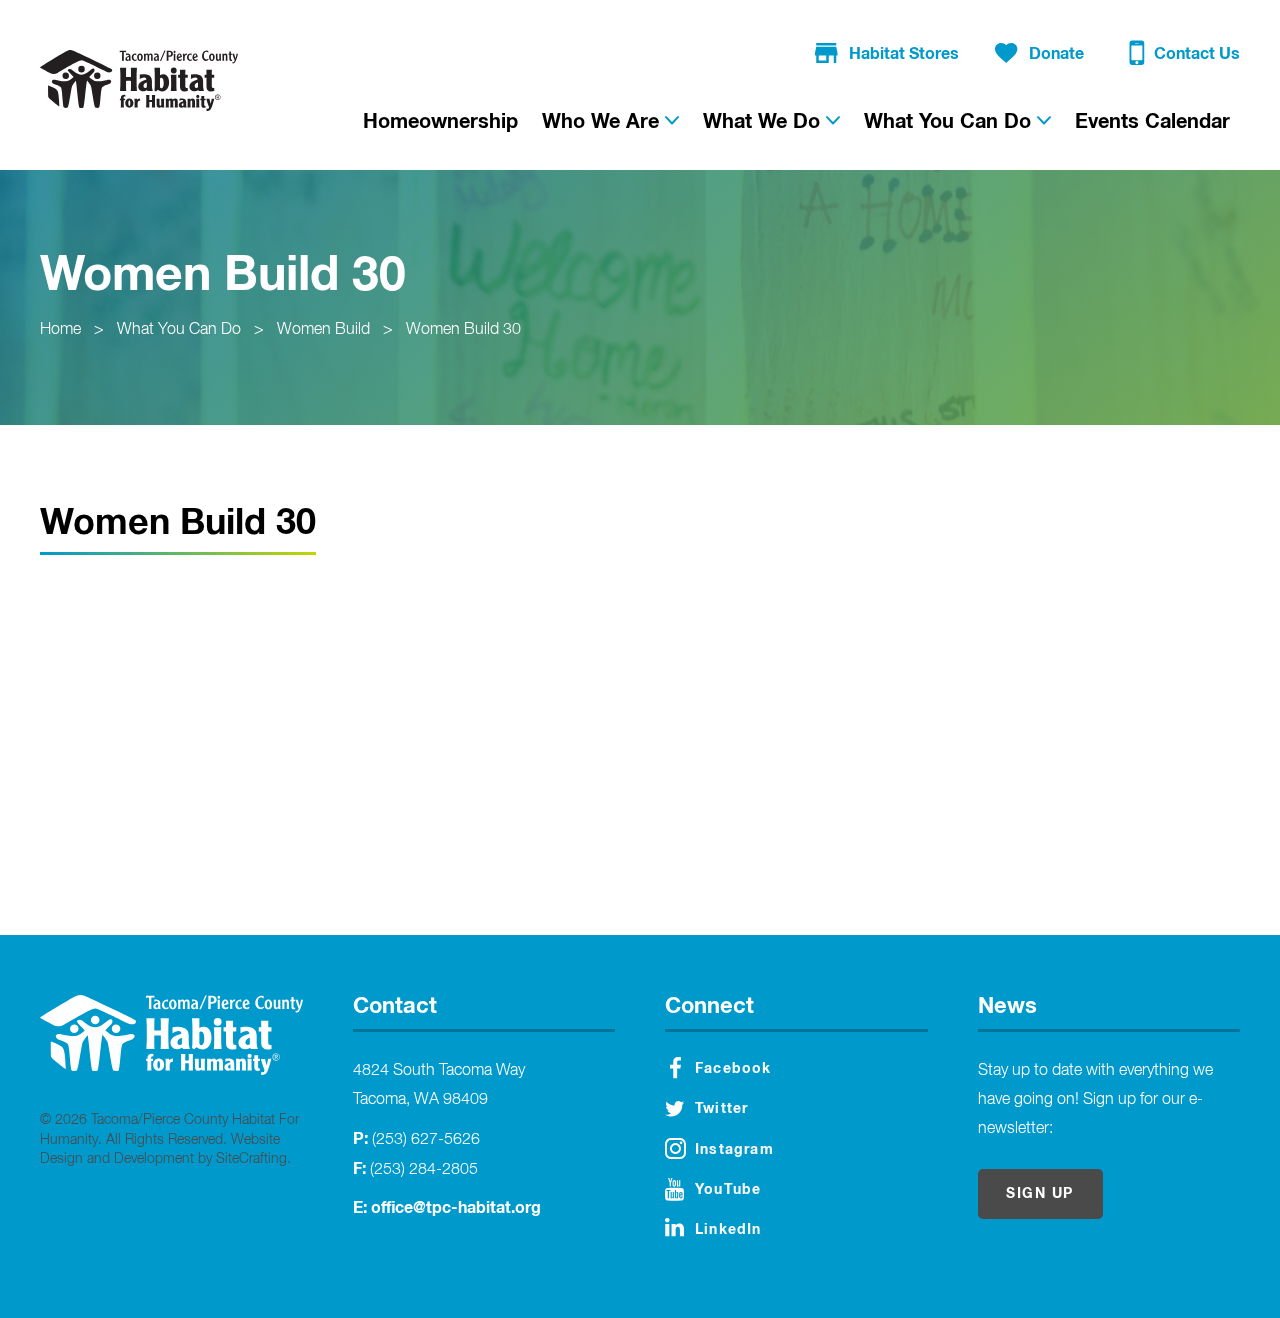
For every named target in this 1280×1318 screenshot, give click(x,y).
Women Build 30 (463, 330)
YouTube (728, 1190)
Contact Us (1197, 54)
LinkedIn (728, 1230)
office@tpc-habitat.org (456, 1208)
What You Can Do (179, 330)
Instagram (734, 1150)
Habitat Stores (904, 54)
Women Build (323, 330)
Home (60, 330)
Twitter (721, 1109)
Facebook (733, 1069)
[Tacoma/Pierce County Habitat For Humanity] (139, 80)
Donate (1056, 54)
